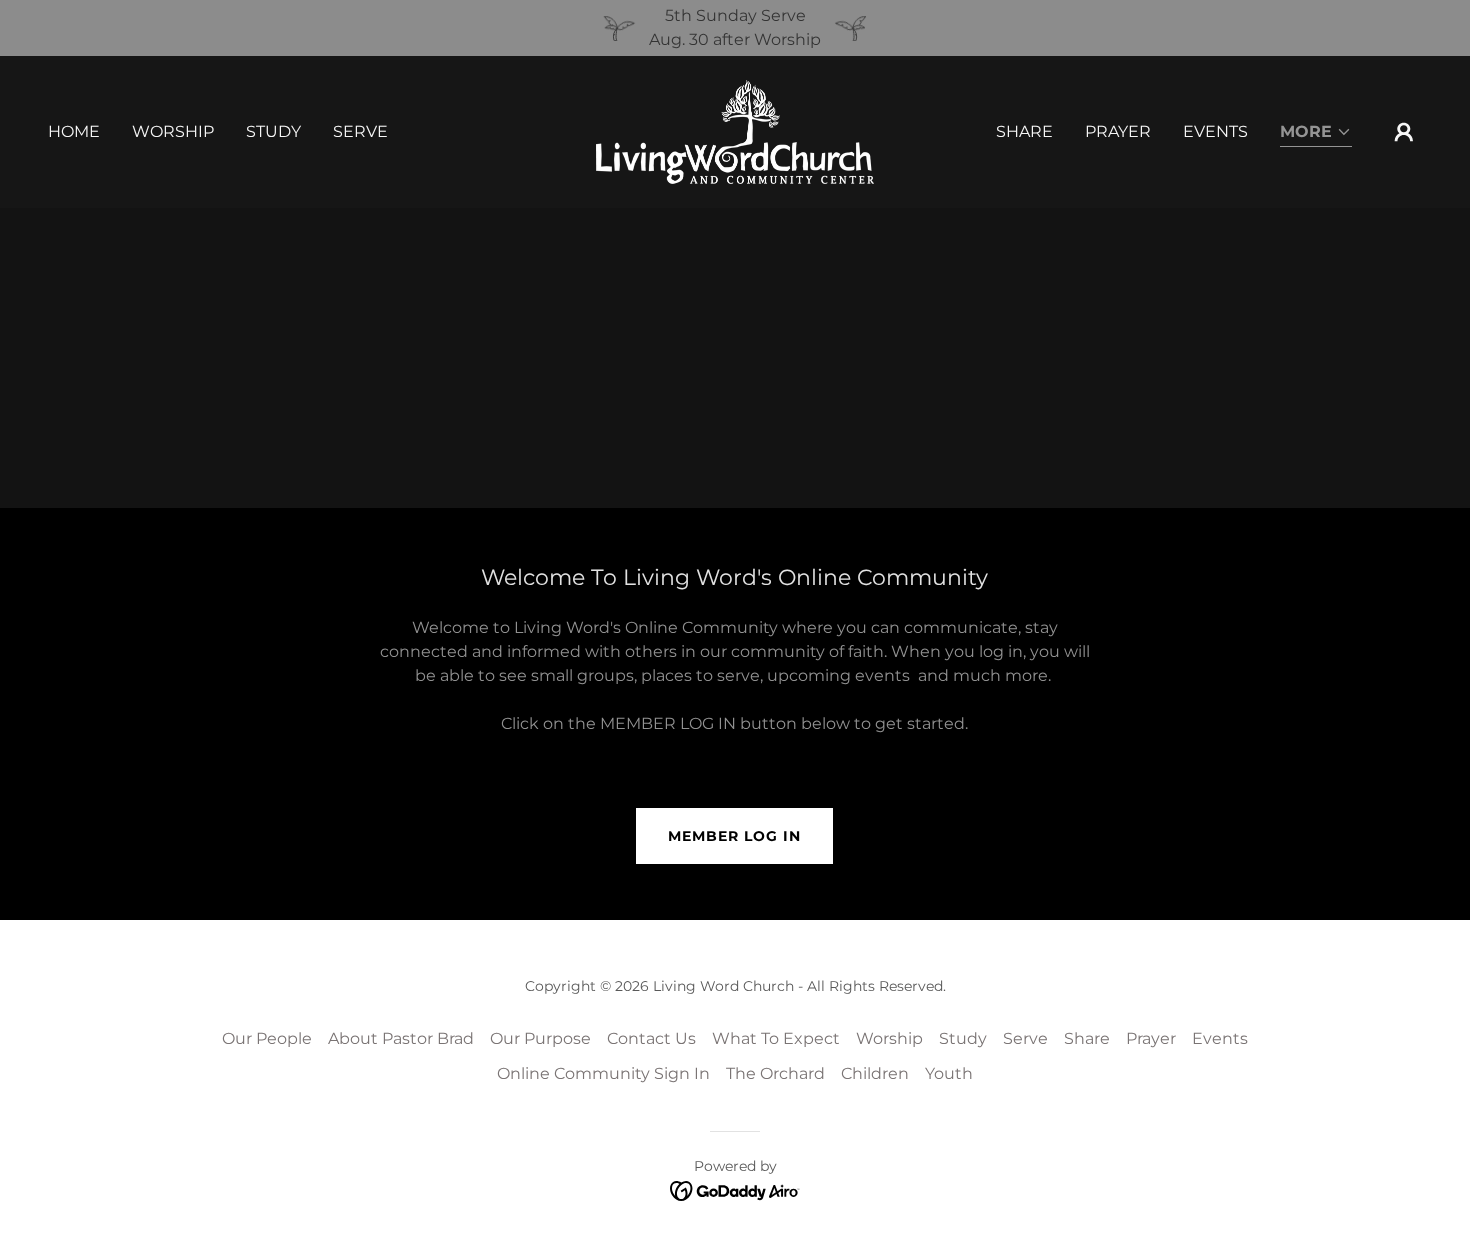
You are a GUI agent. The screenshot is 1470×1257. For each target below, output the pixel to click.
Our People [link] (267, 1038)
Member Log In (734, 836)
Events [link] (1215, 131)
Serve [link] (360, 131)
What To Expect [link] (776, 1038)
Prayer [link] (1118, 131)
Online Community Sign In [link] (603, 1073)
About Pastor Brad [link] (401, 1038)
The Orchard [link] (775, 1073)
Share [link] (1024, 131)
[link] (735, 130)
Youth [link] (949, 1073)
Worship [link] (173, 131)
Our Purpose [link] (540, 1038)
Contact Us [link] (651, 1038)
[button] (1316, 133)
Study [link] (273, 131)
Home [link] (74, 131)
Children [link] (875, 1073)
